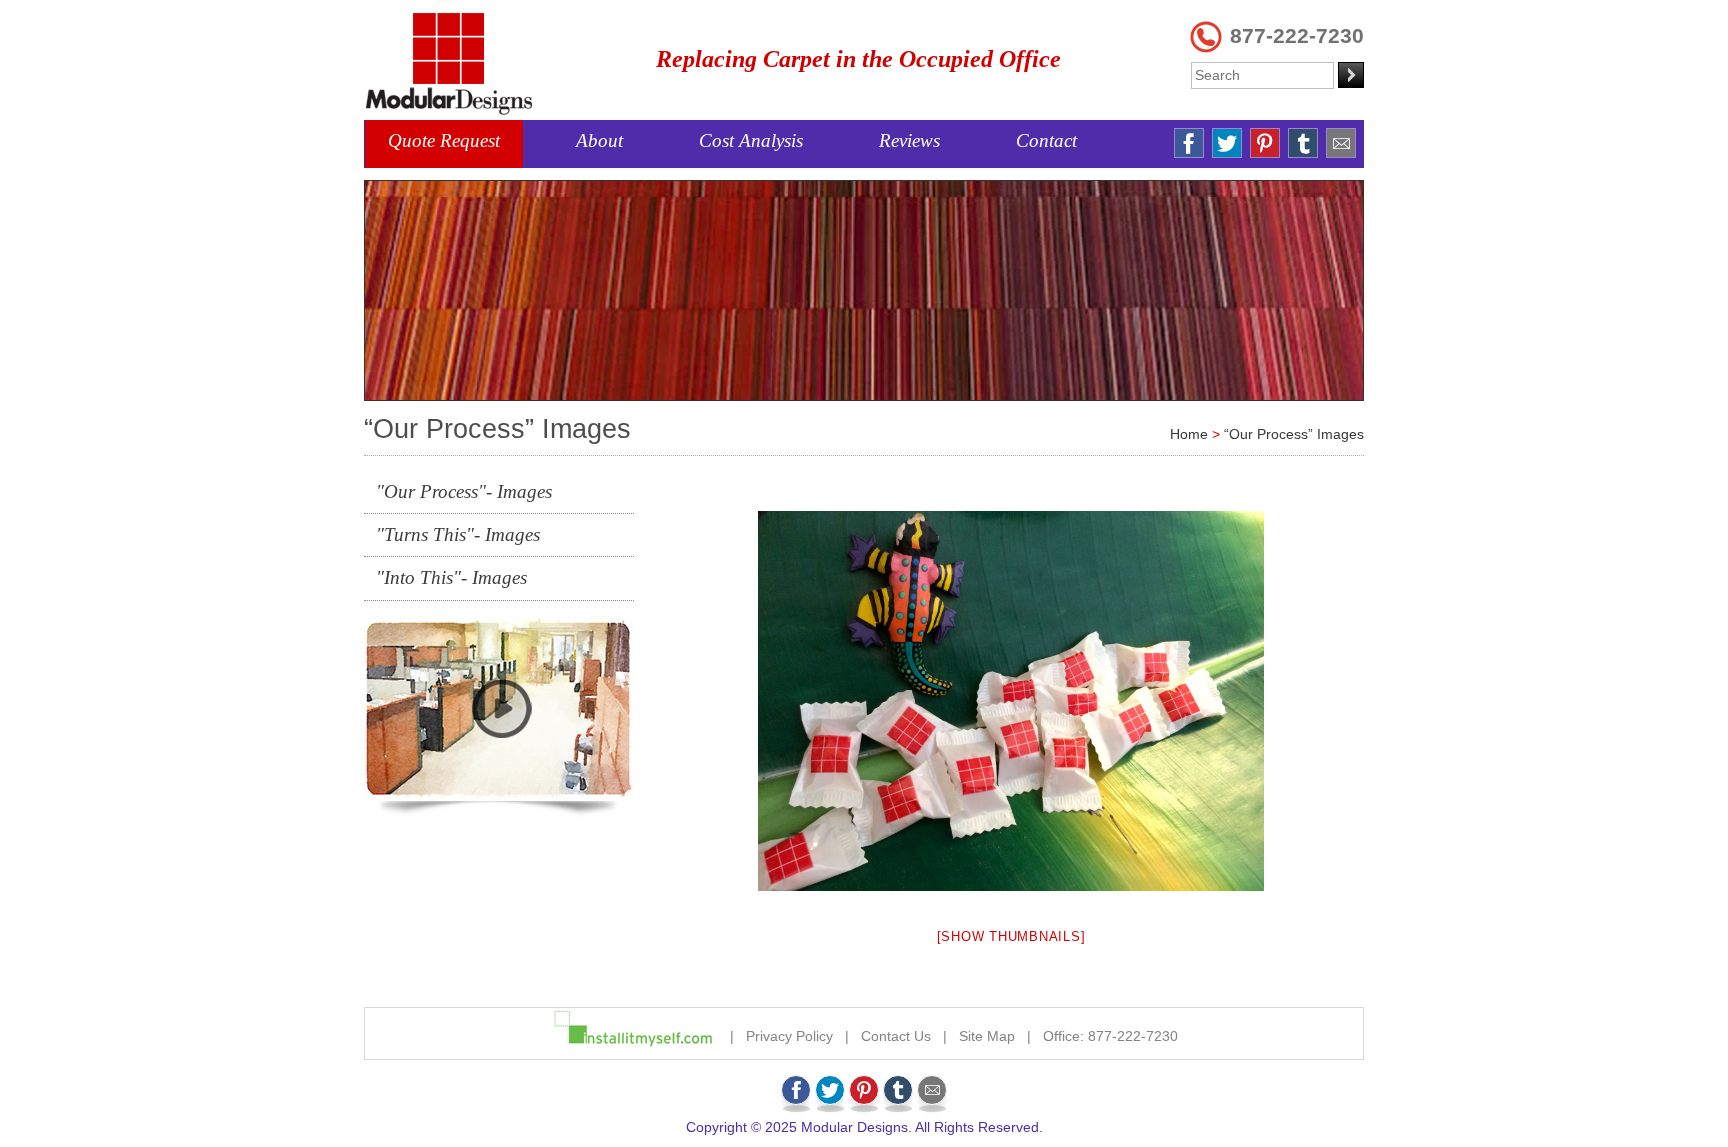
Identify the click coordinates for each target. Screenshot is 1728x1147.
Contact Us (896, 1036)
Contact (1046, 140)
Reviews (909, 140)
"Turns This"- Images (458, 534)
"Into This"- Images (451, 577)
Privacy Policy (789, 1036)
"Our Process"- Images (464, 491)
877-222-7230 (1297, 35)
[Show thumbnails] (1011, 936)
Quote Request (444, 140)
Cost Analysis (751, 140)
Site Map (987, 1036)
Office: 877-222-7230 (1110, 1036)
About (599, 140)
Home (1189, 434)
